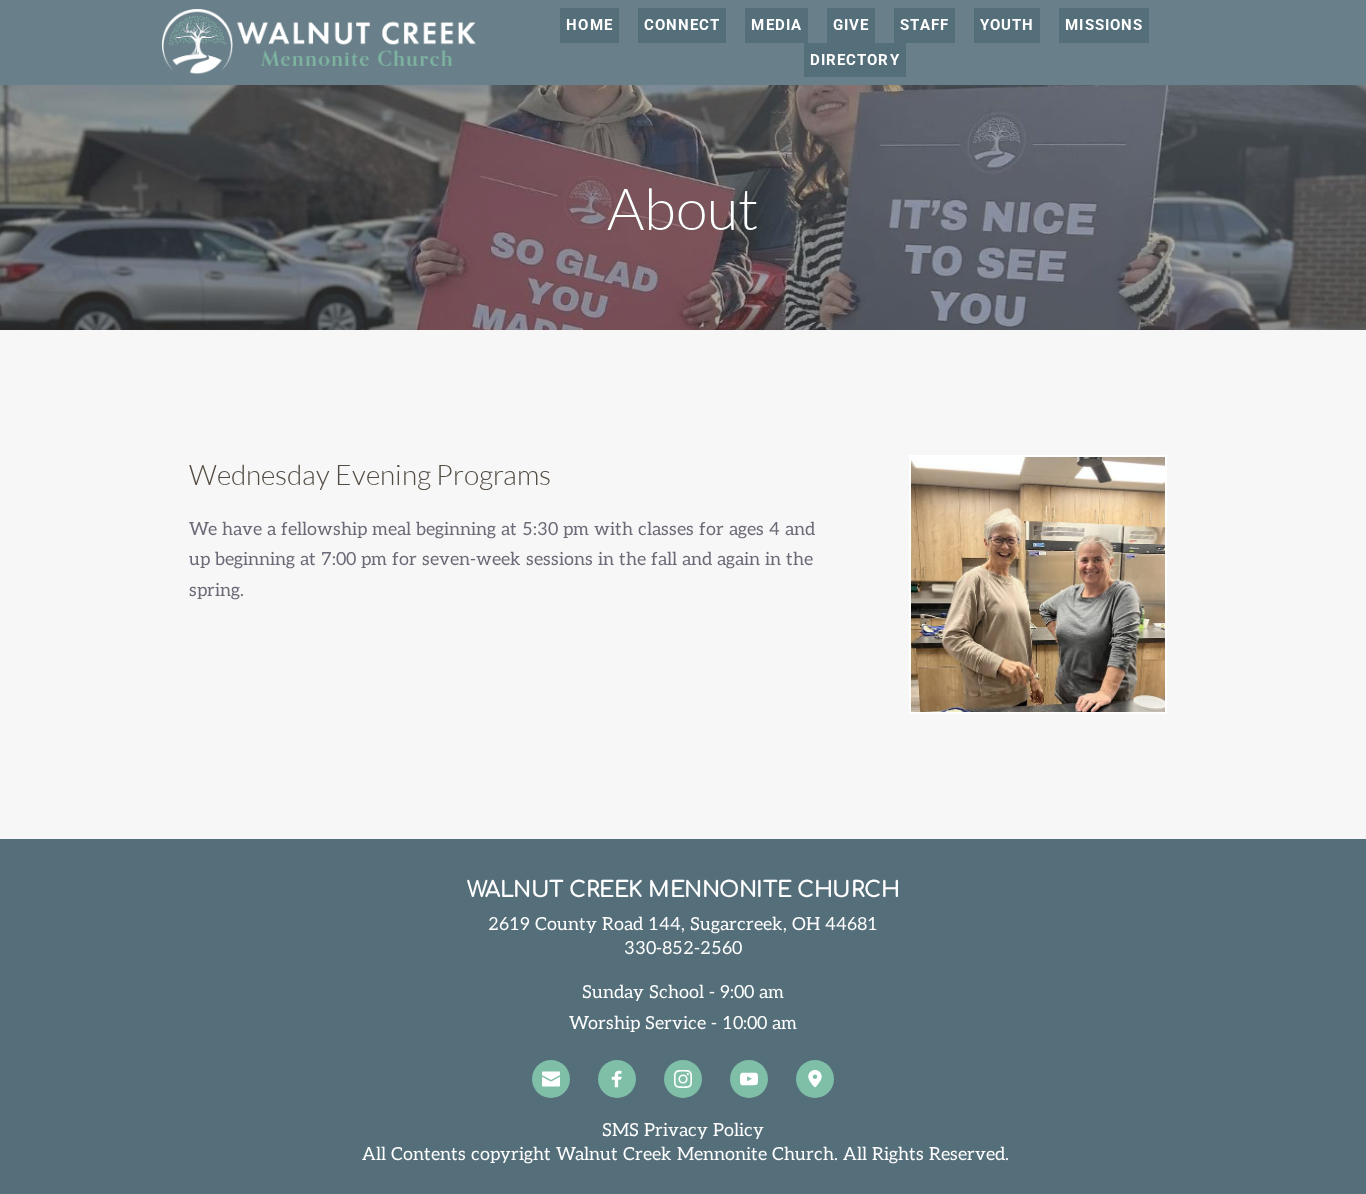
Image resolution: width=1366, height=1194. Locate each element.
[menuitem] (589, 25)
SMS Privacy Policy (683, 1130)
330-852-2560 (683, 948)
